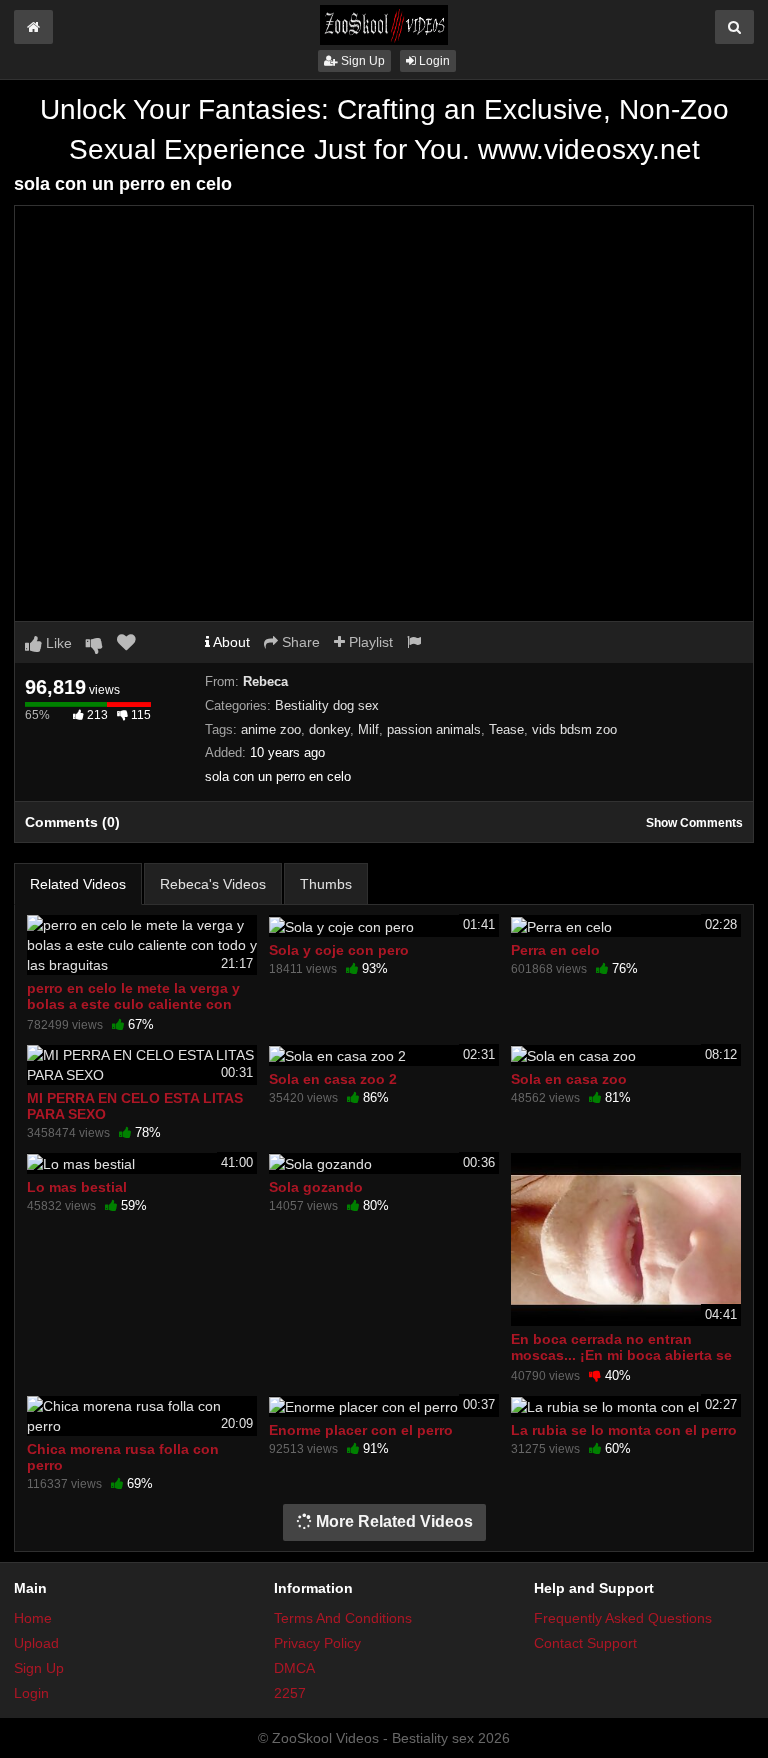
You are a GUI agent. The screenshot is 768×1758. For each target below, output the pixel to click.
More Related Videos (392, 1521)
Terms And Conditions (343, 1618)
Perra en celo (555, 950)
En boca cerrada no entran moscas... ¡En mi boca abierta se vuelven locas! (621, 1355)
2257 (290, 1693)
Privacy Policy (317, 1643)
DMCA (294, 1668)
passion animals (434, 729)
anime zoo (271, 729)
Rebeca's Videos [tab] (213, 884)
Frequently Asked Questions (623, 1618)
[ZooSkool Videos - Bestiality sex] (384, 24)
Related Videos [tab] (78, 884)
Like (57, 643)
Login (433, 61)
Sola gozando (316, 1187)
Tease (506, 729)
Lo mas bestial (77, 1187)
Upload (36, 1643)
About (230, 642)
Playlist (369, 642)
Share (299, 642)
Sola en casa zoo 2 (333, 1079)
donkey (329, 729)
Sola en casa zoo (569, 1079)
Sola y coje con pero (339, 950)
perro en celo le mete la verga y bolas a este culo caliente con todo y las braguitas (133, 1004)
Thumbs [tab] (326, 884)
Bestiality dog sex (327, 705)
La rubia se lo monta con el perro (624, 1430)
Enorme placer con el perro (361, 1430)
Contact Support (585, 1643)
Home (33, 1618)
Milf (368, 729)
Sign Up (361, 61)
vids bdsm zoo (574, 729)
